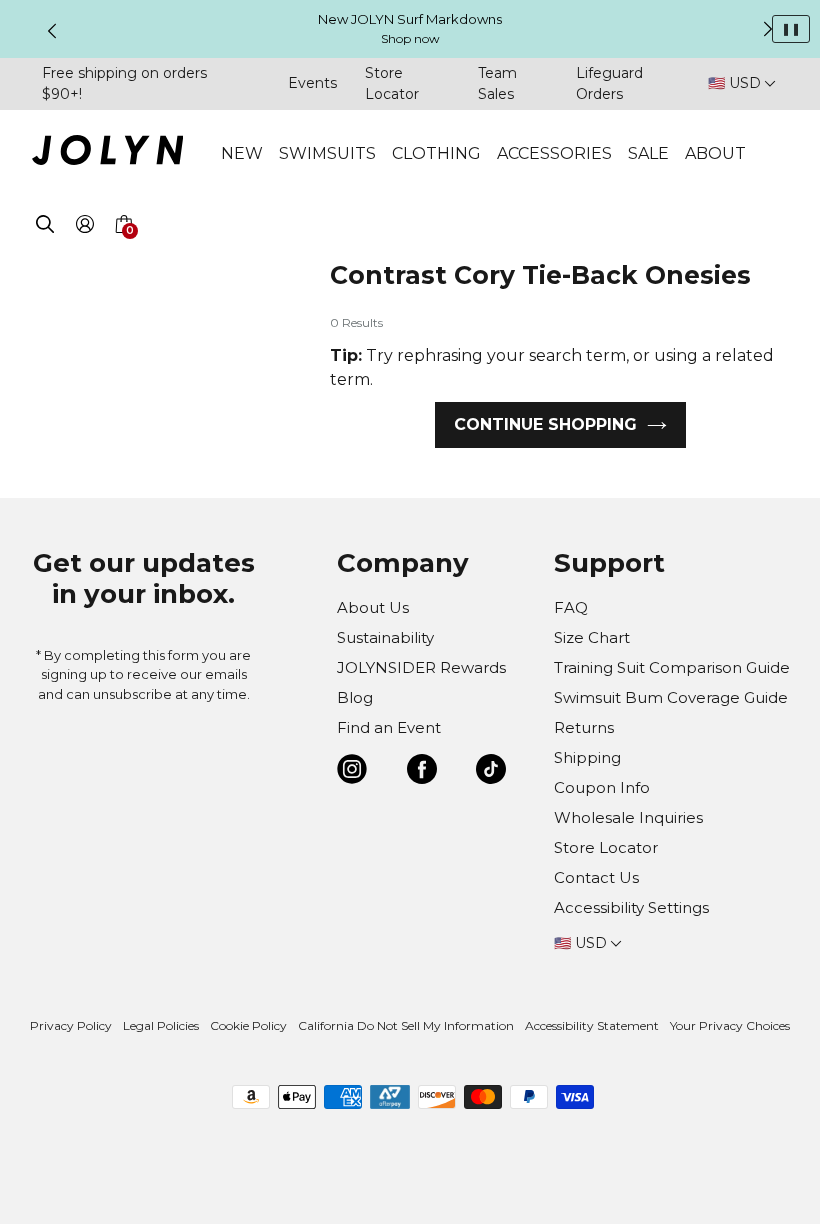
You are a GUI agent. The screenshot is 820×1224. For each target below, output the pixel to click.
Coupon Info (602, 787)
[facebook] (422, 772)
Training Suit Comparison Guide (672, 667)
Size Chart (592, 637)
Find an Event (389, 727)
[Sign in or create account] (84, 227)
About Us (373, 607)
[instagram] (352, 772)
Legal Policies (161, 1025)
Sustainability (385, 637)
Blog (355, 697)
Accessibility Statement (592, 1025)
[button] (123, 248)
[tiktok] (491, 772)
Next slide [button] (768, 29)
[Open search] (45, 227)
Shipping (587, 757)
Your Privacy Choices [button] (730, 1025)
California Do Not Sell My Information (406, 1025)
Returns (584, 727)
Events (312, 83)
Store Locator (606, 847)
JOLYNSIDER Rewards (421, 667)
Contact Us (596, 877)
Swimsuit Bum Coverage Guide (671, 697)
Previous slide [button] (52, 31)
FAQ (571, 607)
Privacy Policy (71, 1025)
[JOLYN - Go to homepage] (107, 153)
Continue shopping (545, 424)
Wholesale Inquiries (628, 817)
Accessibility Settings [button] (631, 907)
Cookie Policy (248, 1025)
